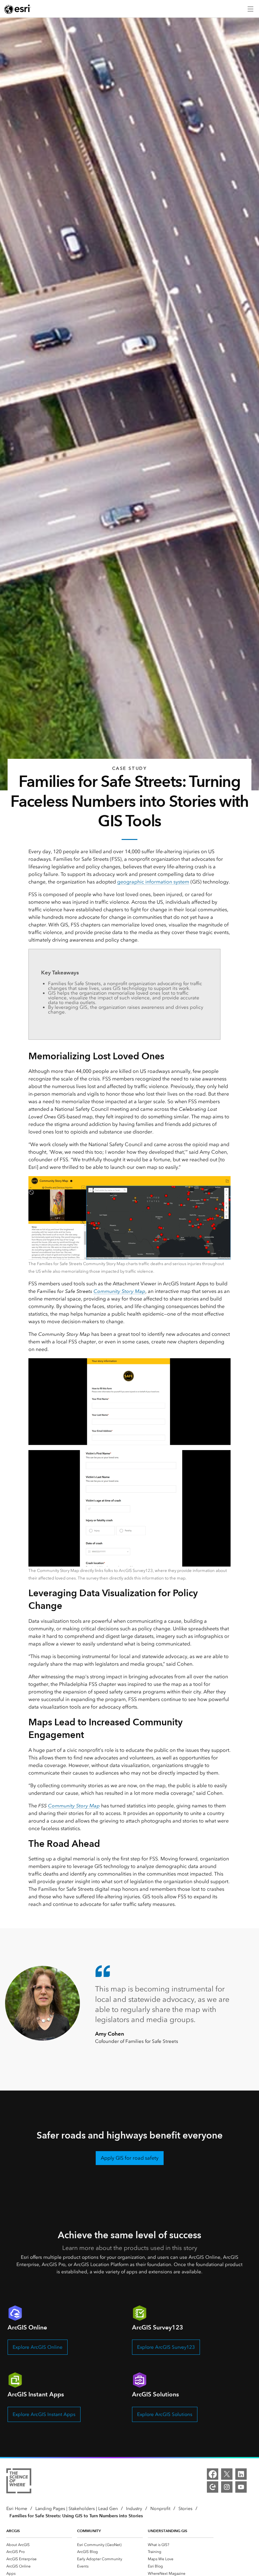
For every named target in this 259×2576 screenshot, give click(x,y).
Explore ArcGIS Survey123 (166, 2347)
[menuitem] (39, 2545)
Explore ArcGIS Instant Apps (44, 2414)
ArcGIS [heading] (13, 2531)
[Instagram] (227, 2487)
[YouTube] (241, 2487)
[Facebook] (213, 2474)
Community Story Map (119, 1291)
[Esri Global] (18, 9)
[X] (227, 2474)
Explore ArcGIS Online (38, 2347)
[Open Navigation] (250, 9)
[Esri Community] (213, 2487)
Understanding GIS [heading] (168, 2531)
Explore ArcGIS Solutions (165, 2414)
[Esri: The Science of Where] (19, 2482)
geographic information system (153, 882)
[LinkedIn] (241, 2474)
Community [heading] (89, 2531)
